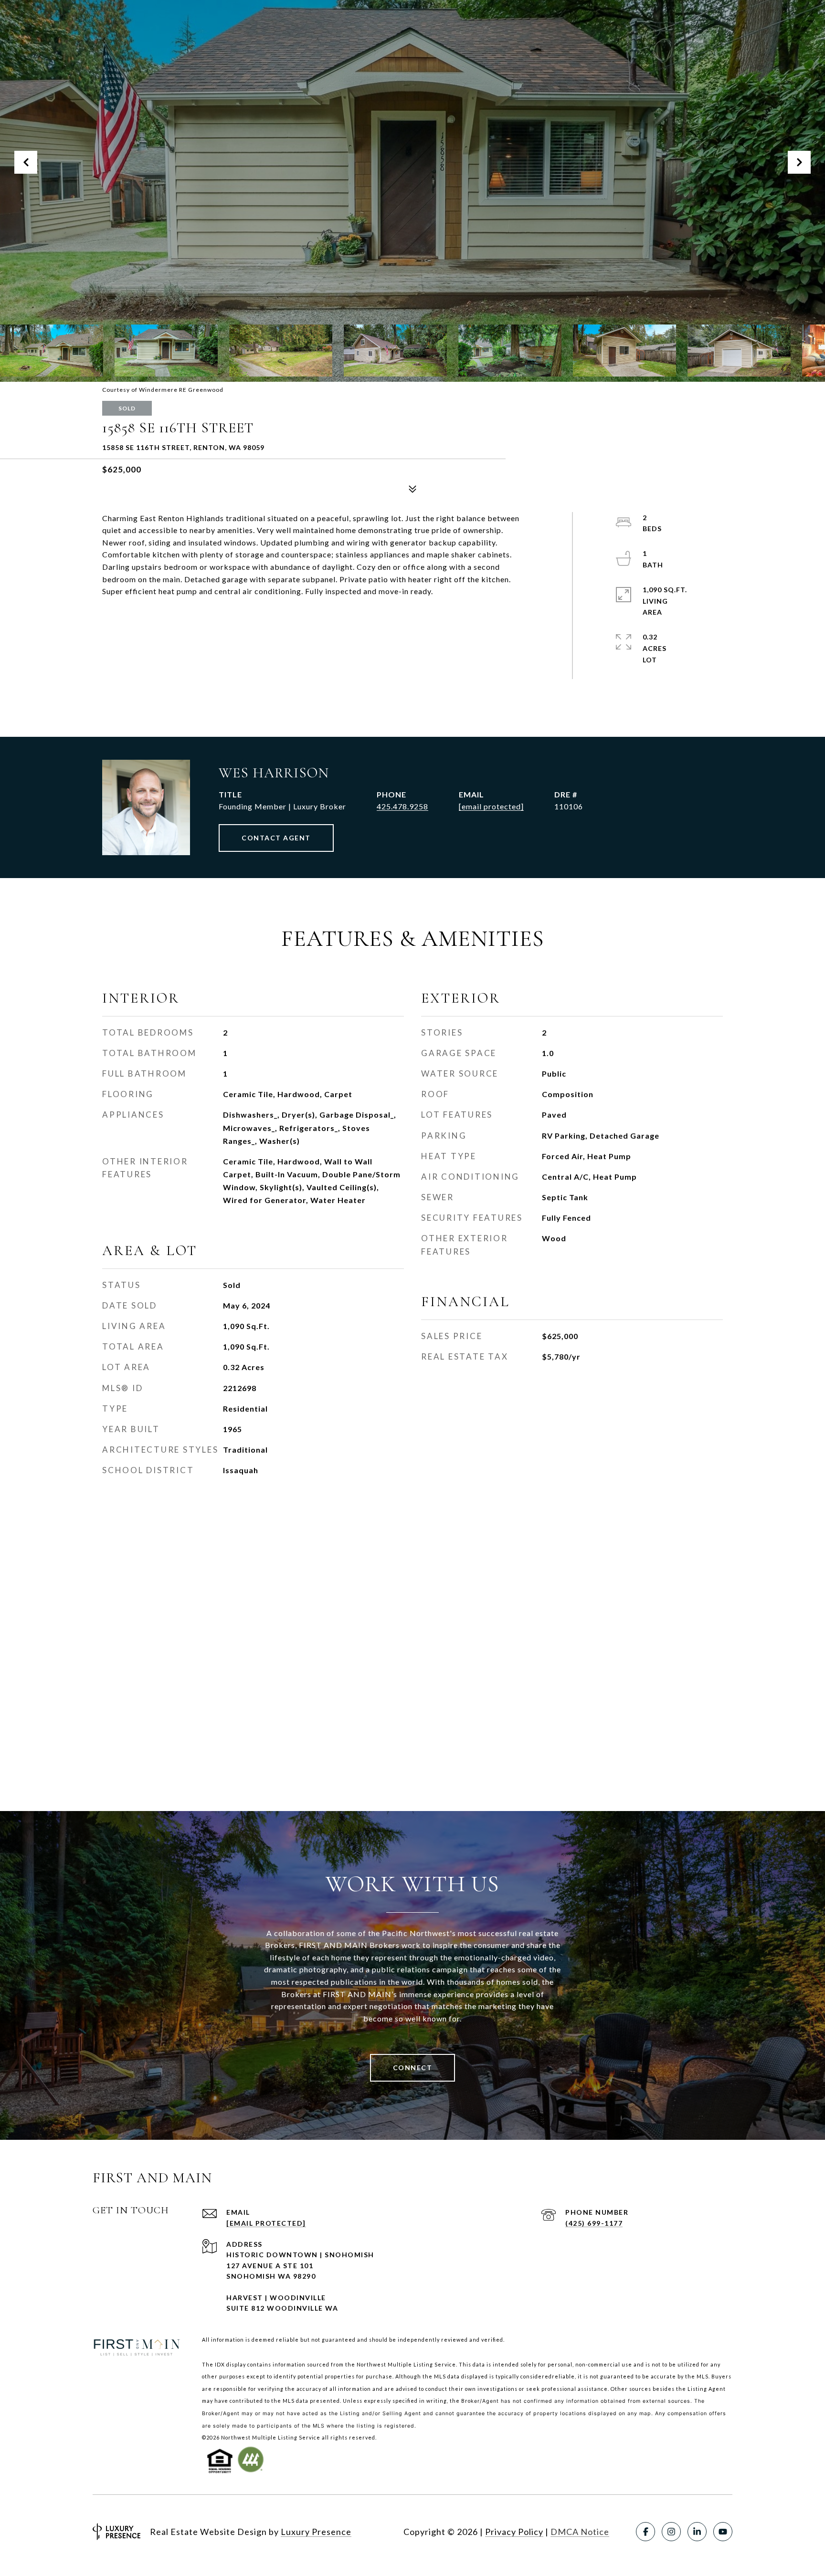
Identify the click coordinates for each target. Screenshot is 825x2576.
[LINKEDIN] (697, 2532)
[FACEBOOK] (645, 2532)
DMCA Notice (580, 2532)
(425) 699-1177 (594, 2223)
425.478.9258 (402, 806)
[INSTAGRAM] (671, 2532)
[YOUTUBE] (723, 2532)
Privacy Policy (514, 2532)
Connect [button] (413, 2068)
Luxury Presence (316, 2532)
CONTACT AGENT (276, 838)
